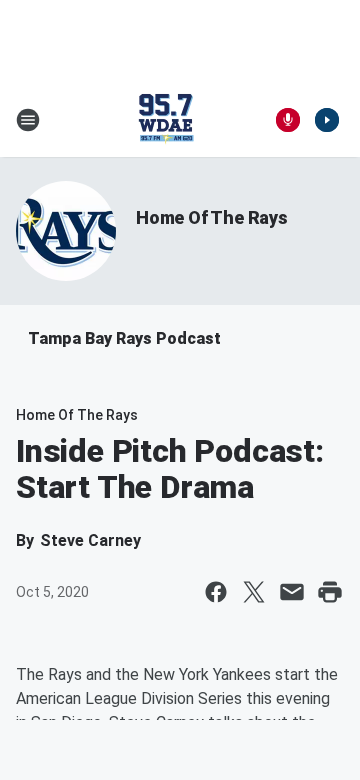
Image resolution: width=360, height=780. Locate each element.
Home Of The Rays (212, 217)
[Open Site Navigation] (28, 120)
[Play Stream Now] (327, 120)
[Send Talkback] (288, 120)
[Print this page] (330, 592)
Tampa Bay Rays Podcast (124, 338)
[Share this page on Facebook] (216, 592)
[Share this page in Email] (292, 592)
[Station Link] (166, 120)
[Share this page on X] (254, 592)
